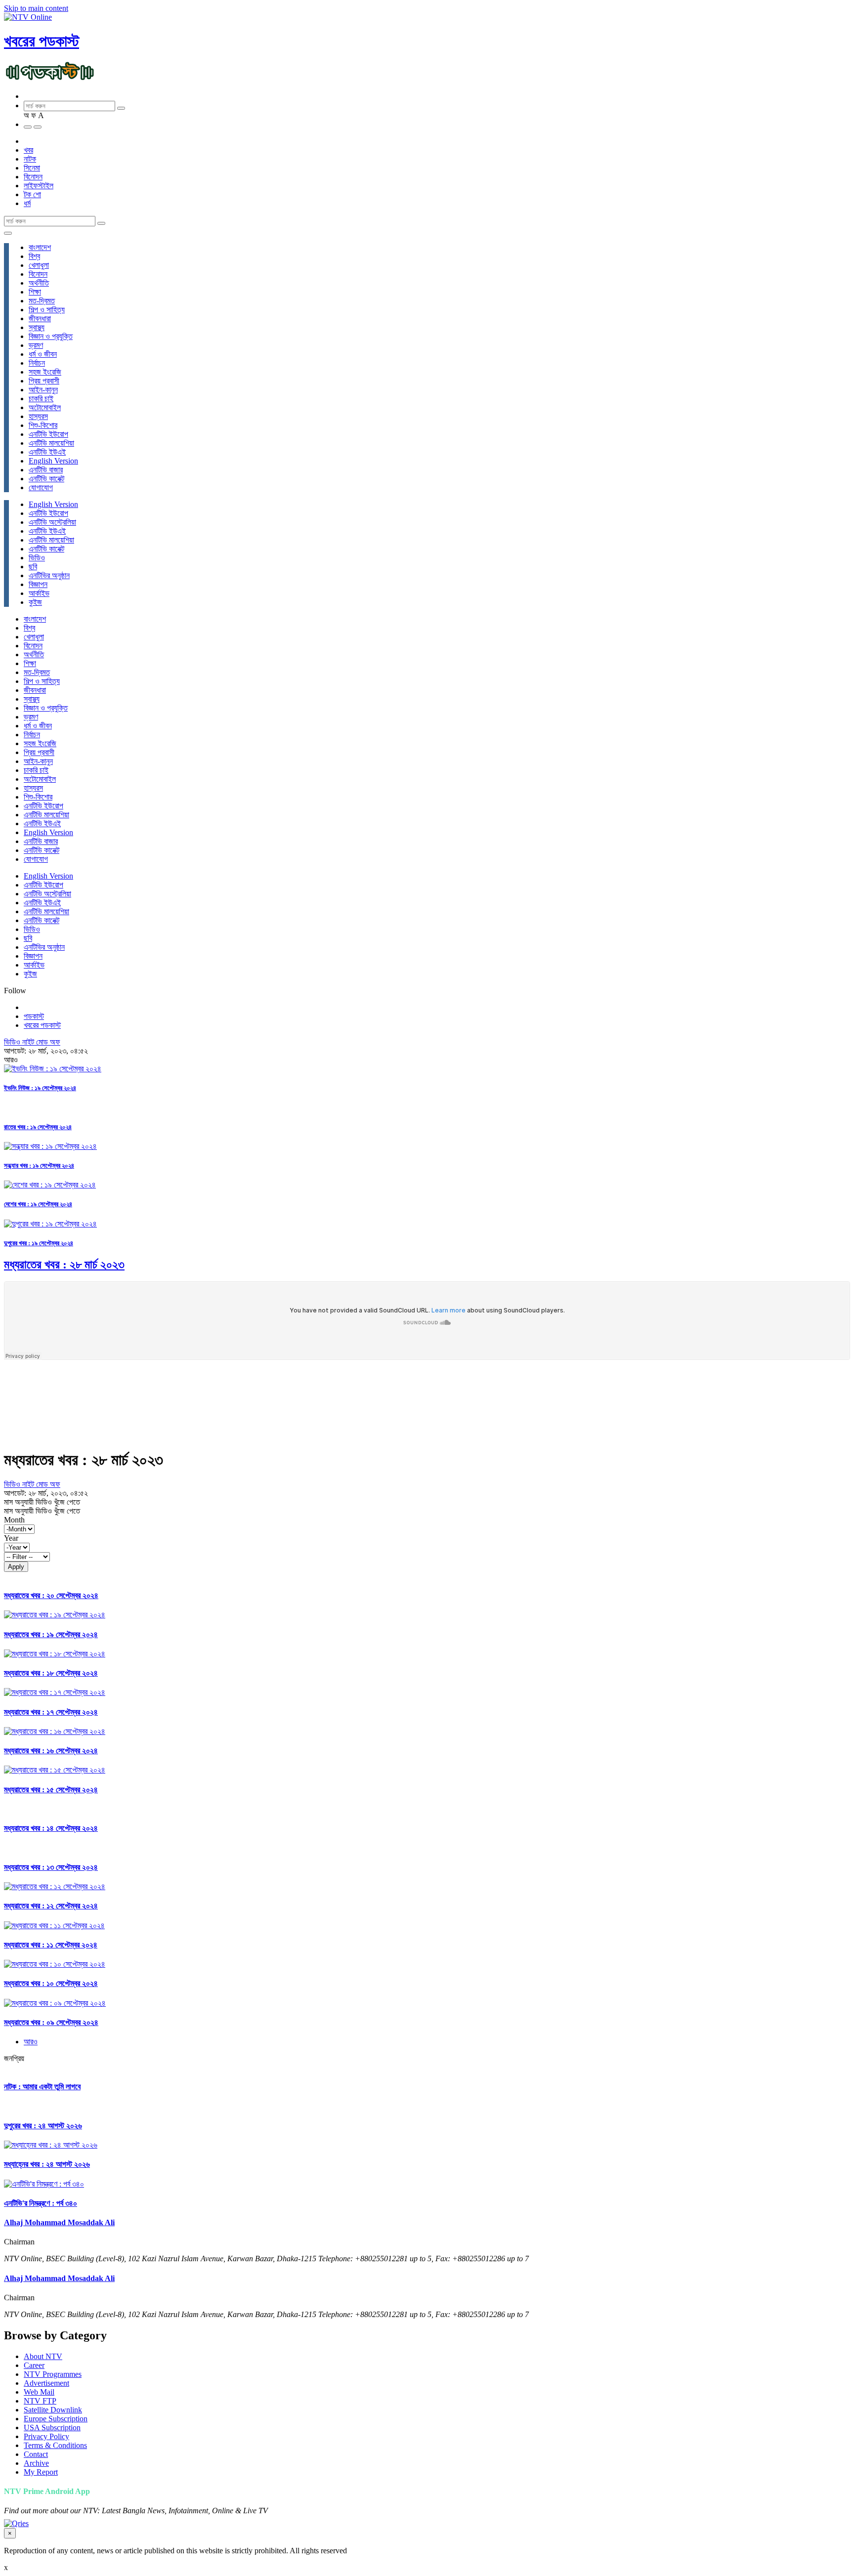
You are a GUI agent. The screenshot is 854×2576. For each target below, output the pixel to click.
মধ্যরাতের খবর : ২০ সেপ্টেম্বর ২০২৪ (51, 1595)
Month (14, 1520)
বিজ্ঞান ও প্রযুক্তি (51, 336)
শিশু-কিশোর (43, 425)
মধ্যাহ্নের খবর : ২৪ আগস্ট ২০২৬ (47, 2164)
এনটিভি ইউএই (47, 452)
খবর (28, 150)
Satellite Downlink (53, 2410)
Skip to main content (36, 8)
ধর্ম (27, 203)
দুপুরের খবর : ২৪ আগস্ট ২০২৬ (43, 2126)
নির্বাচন (37, 363)
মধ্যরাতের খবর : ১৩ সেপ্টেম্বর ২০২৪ (51, 1867)
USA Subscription (52, 2428)
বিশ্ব (34, 256)
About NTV (43, 2356)
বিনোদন (33, 177)
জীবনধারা (40, 318)
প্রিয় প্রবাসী (44, 381)
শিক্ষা (35, 292)
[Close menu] (8, 233)
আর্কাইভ (39, 593)
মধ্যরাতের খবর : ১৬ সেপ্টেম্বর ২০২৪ (51, 1751)
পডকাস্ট (34, 1016)
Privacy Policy (46, 2436)
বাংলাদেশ (40, 247)
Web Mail (39, 2392)
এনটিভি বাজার (46, 470)
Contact (36, 2454)
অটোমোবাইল (45, 407)
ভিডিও (37, 558)
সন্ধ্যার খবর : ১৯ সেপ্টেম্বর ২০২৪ (39, 1165)
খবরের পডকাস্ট (42, 41)
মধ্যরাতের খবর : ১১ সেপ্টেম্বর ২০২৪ (51, 1945)
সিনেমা (32, 168)
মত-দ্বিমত (42, 301)
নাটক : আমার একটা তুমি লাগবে (42, 2087)
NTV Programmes (53, 2374)
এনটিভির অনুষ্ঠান (49, 575)
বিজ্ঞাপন (38, 584)
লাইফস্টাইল (39, 186)
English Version (53, 461)
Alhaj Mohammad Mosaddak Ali (59, 2222)
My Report (41, 2472)
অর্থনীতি (39, 283)
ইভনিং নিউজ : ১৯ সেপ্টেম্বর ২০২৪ (40, 1088)
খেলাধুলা (39, 265)
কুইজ (35, 602)
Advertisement (46, 2383)
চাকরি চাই (41, 399)
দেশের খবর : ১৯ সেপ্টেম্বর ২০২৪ (38, 1204)
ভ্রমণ (36, 345)
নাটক (30, 159)
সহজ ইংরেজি (45, 372)
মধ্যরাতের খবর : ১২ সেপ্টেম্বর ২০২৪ (51, 1906)
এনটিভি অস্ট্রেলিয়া (52, 522)
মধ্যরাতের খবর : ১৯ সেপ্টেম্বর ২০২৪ (51, 1634)
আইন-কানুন (43, 390)
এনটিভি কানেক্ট (46, 479)
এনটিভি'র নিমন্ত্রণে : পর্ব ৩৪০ (41, 2203)
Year (11, 1538)
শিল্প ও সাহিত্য (47, 310)
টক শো (32, 194)
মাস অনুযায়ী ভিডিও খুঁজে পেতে (42, 1502)
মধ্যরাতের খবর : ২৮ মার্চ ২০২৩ (64, 1265)
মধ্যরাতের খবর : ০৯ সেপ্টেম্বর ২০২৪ (51, 2022)
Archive (36, 2463)
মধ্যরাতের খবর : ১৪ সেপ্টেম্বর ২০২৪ (51, 1828)
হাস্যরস (38, 416)
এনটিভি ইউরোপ (48, 434)
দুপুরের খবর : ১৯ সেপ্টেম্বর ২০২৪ (39, 1243)
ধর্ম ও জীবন (43, 354)
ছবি (33, 567)
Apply (16, 1567)
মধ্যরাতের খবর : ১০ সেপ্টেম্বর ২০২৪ (51, 1983)
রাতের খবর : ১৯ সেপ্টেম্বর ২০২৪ (38, 1127)
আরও (31, 2042)
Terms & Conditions (55, 2445)
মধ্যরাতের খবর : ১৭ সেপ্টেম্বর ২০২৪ (51, 1712)
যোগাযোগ (41, 487)
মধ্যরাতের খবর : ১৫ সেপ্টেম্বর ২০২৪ (51, 1790)
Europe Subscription (56, 2419)
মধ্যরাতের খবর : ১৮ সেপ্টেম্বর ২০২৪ (51, 1673)
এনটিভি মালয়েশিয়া (51, 443)
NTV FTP (40, 2401)
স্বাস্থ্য (37, 327)
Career (34, 2365)
